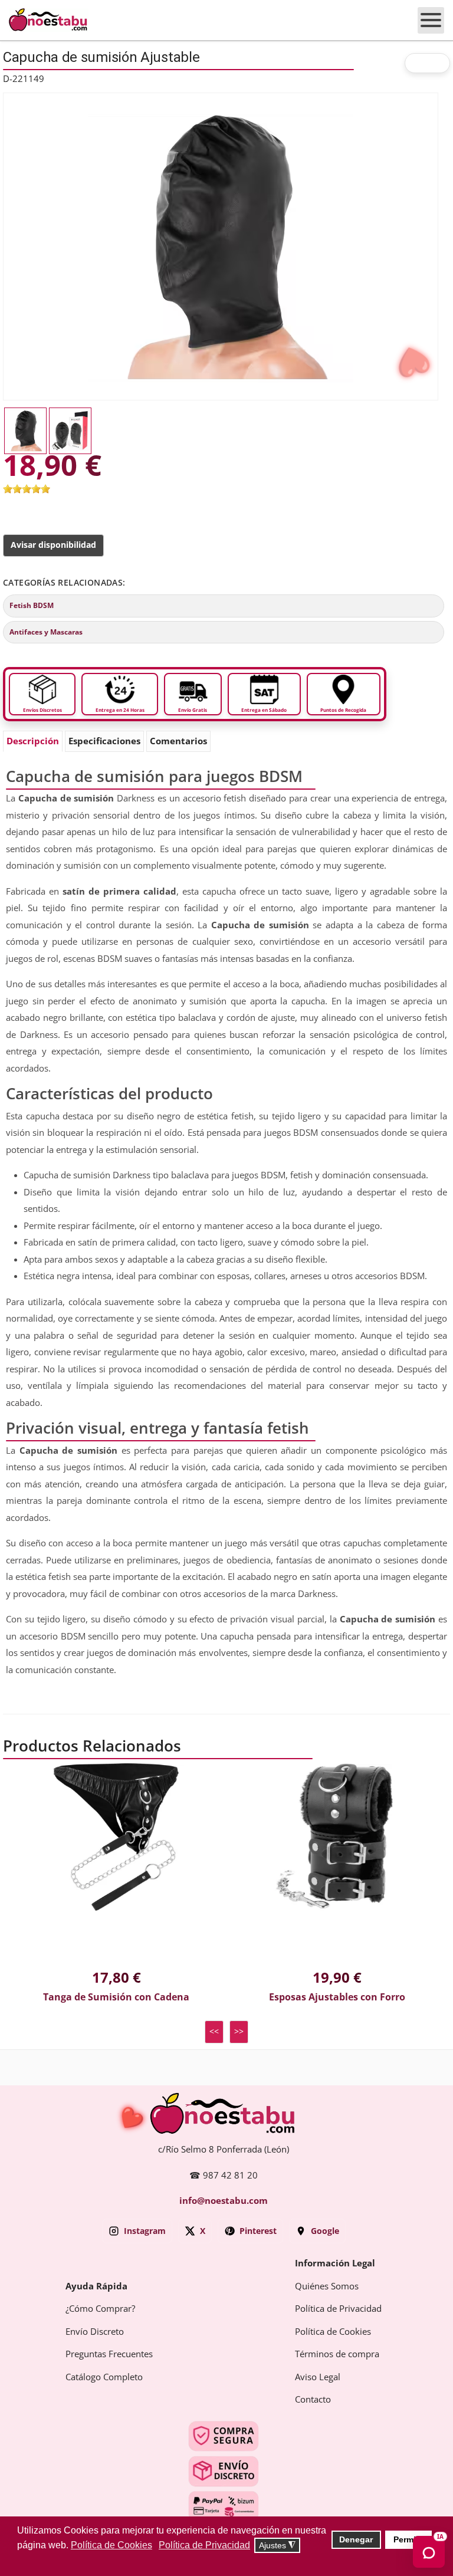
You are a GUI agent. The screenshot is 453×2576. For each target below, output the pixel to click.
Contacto (313, 2400)
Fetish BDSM (32, 606)
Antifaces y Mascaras (46, 632)
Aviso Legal (318, 2377)
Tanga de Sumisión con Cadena (116, 1997)
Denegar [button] (356, 2539)
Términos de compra (337, 2354)
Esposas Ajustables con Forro (337, 1997)
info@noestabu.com (224, 2201)
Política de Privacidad (338, 2309)
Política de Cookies (333, 2332)
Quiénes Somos (327, 2286)
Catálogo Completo (104, 2377)
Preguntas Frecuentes (109, 2354)
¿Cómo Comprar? (100, 2309)
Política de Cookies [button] (111, 2545)
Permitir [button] (409, 2539)
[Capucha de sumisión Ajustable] (221, 246)
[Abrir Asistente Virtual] (429, 2552)
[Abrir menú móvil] (431, 20)
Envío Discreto (95, 2332)
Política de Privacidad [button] (204, 2545)
